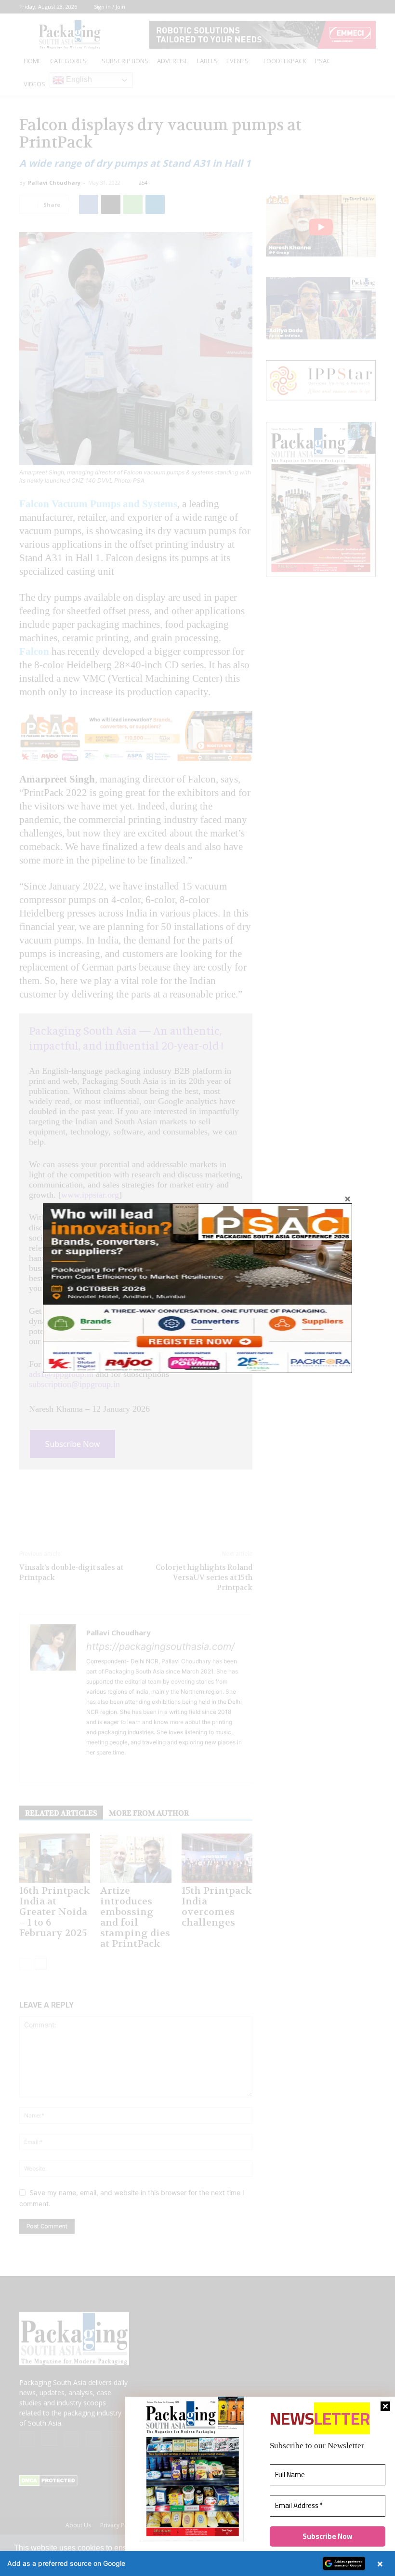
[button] (197, 2563)
